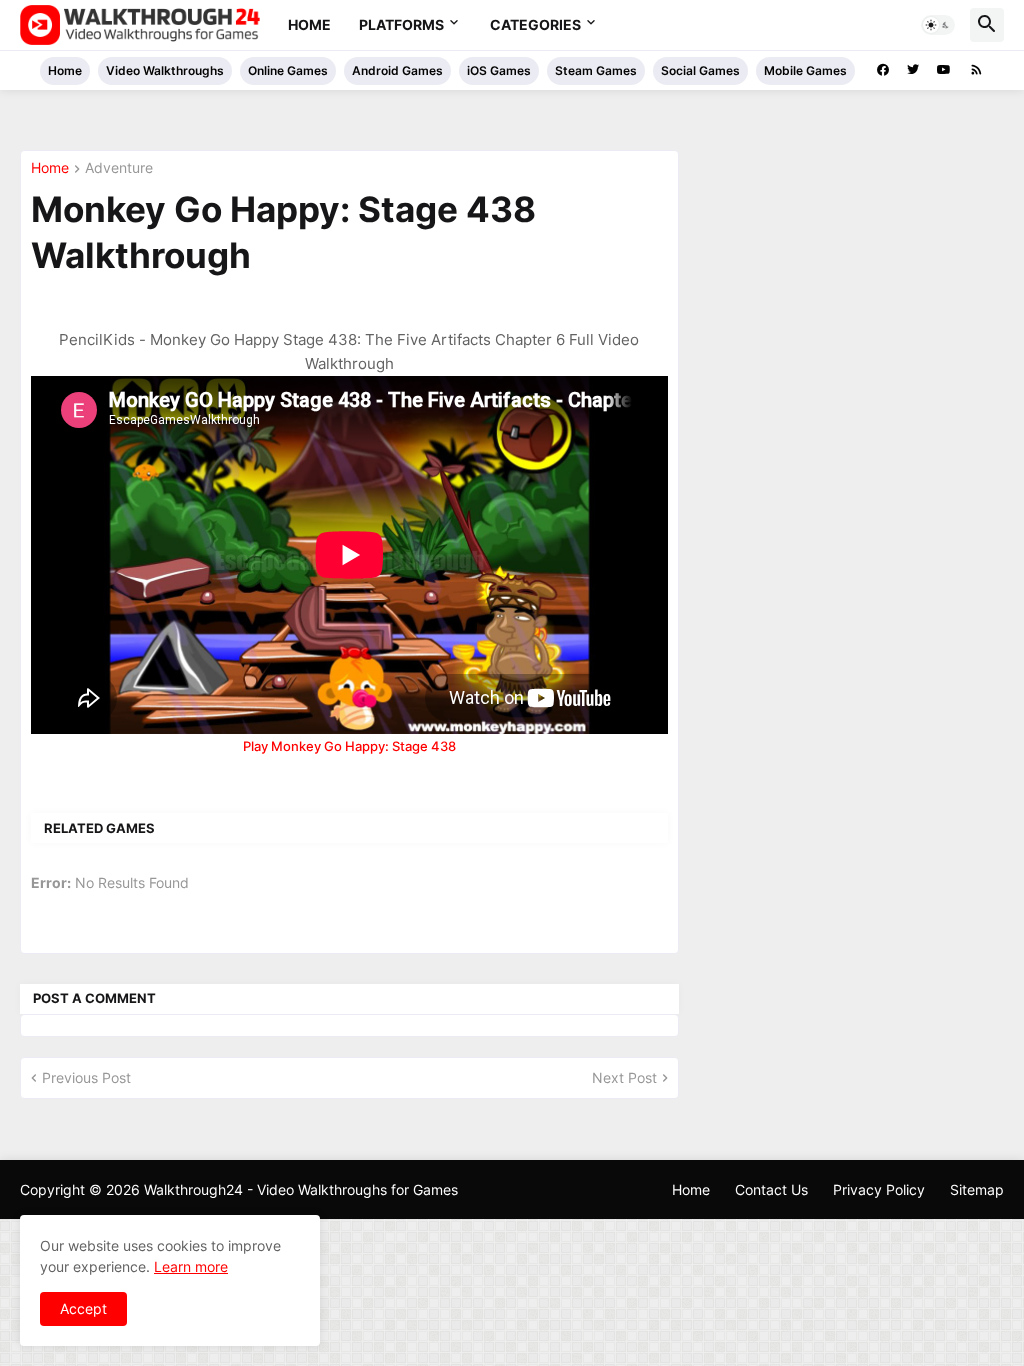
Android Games (397, 70)
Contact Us (771, 1189)
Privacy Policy (879, 1189)
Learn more (191, 1266)
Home (309, 24)
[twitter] (913, 70)
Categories (535, 24)
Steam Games (596, 70)
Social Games (700, 70)
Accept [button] (83, 1308)
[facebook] (883, 70)
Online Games (288, 70)
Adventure (119, 168)
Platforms (401, 24)
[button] (938, 25)
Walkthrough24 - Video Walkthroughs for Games (301, 1189)
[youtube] (944, 70)
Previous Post (86, 1077)
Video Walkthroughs (165, 70)
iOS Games (499, 70)
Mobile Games (805, 70)
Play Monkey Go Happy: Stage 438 (349, 746)
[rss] (976, 70)
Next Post (624, 1077)
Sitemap (977, 1189)
